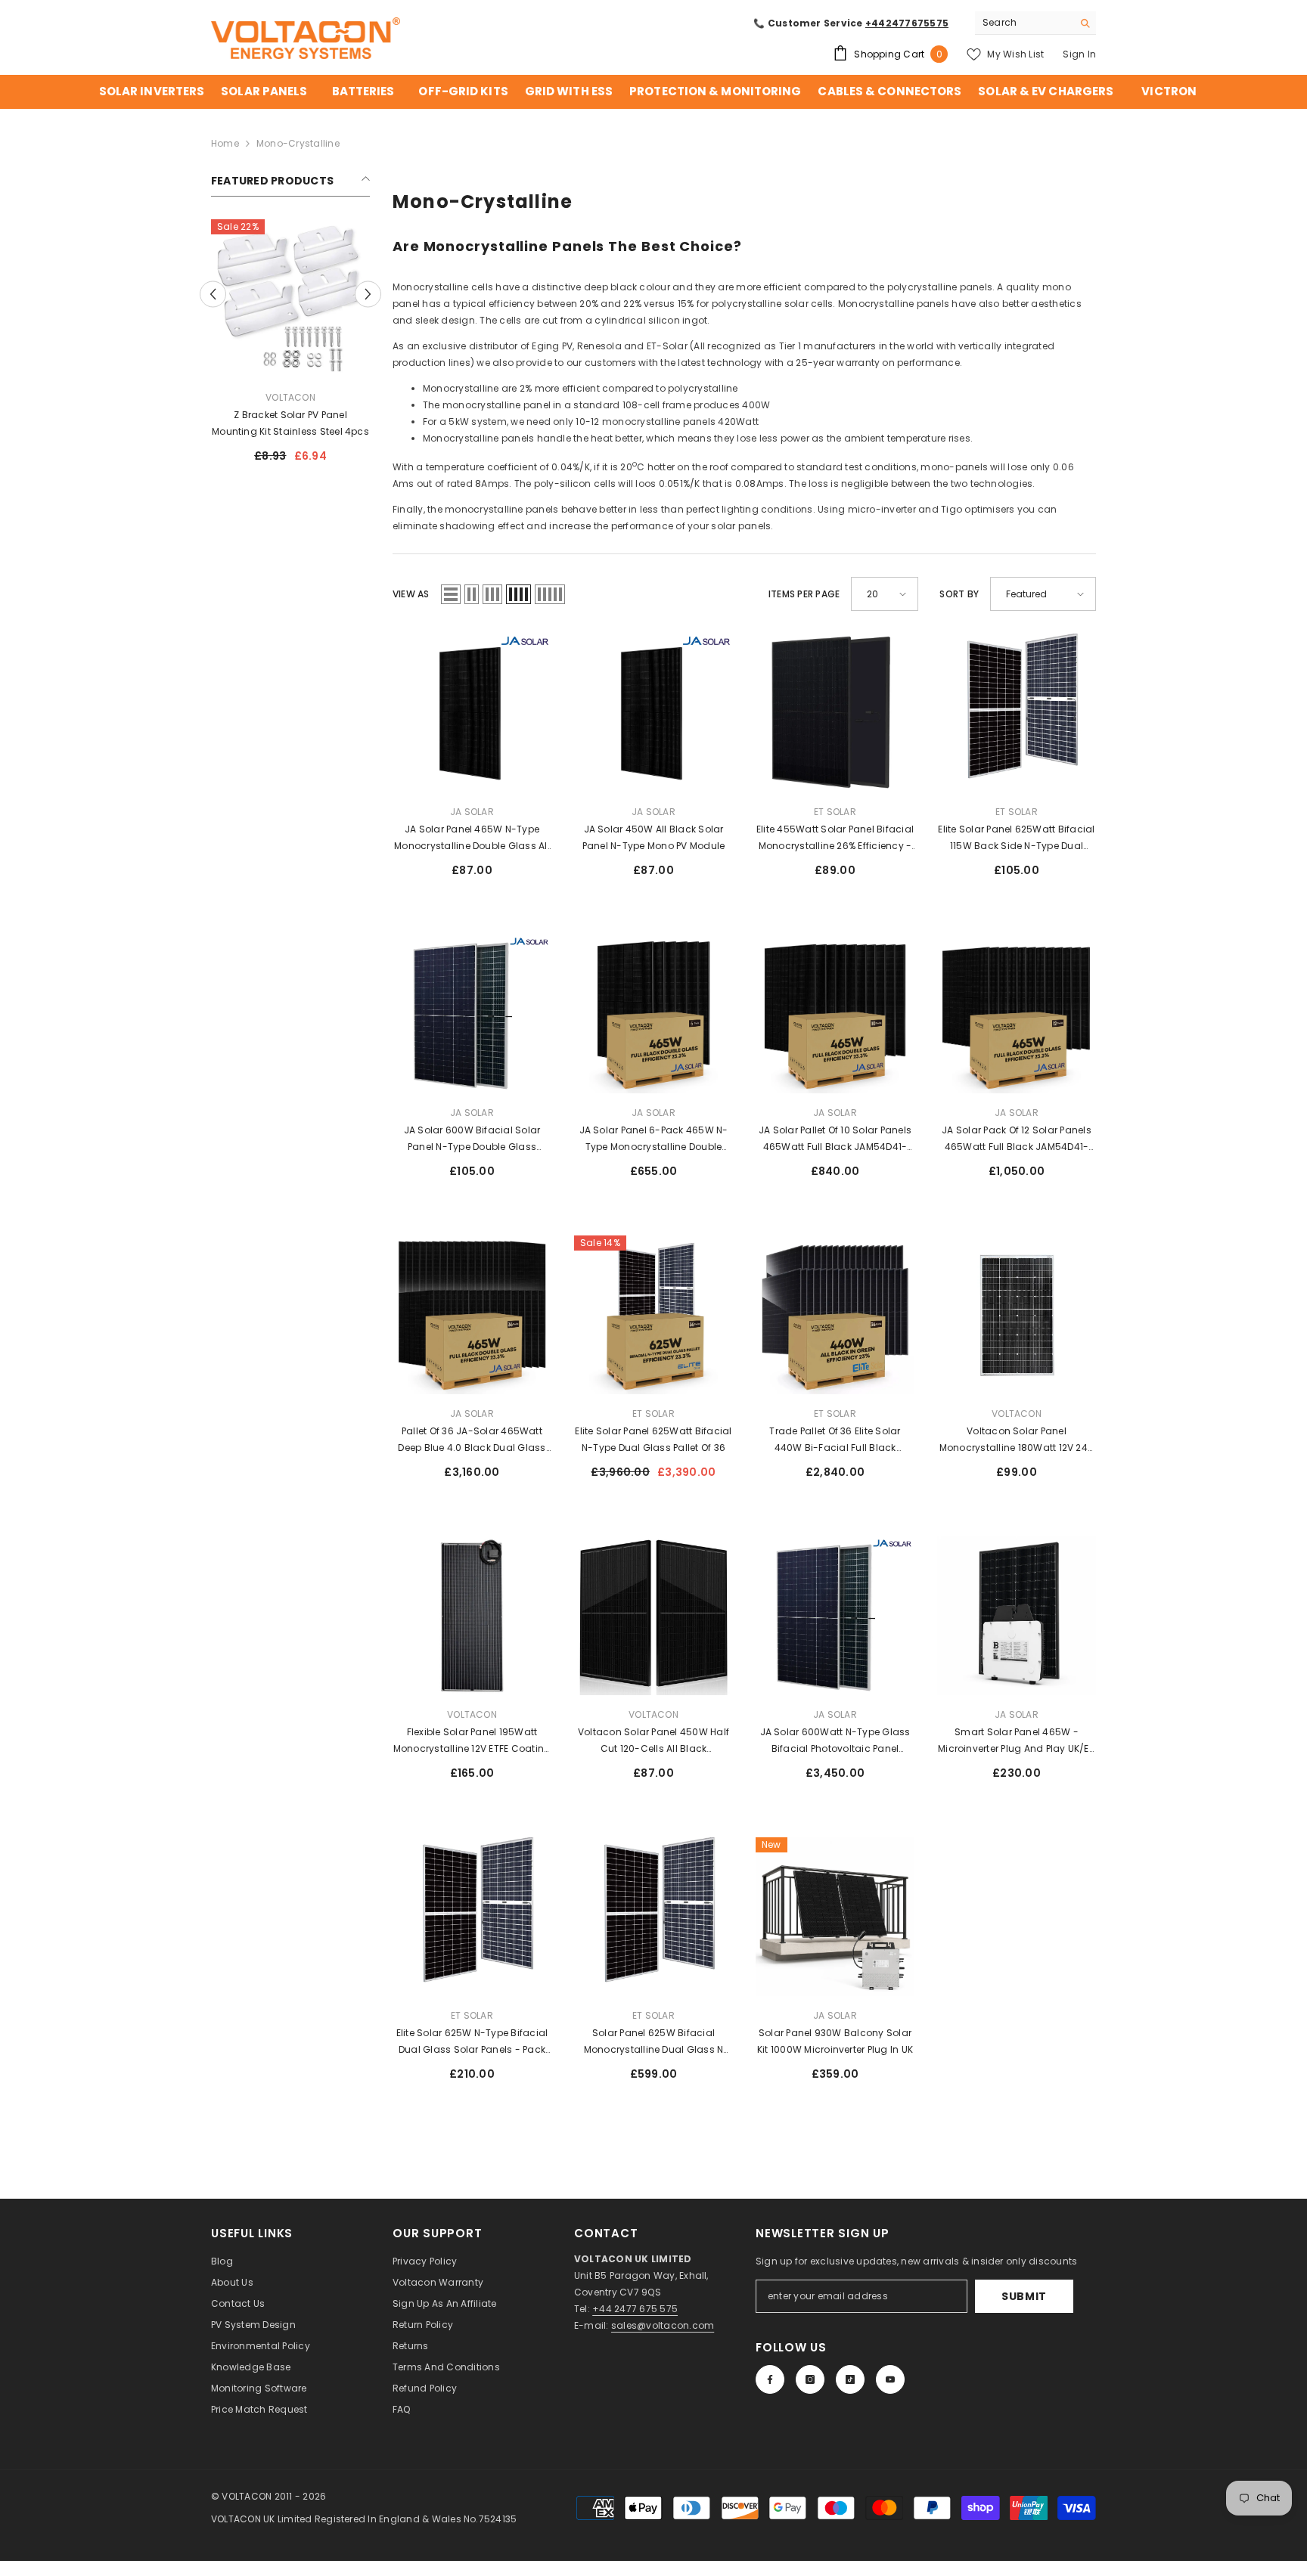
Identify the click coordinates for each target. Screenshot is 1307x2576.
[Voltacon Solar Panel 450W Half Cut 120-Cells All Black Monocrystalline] (653, 1616)
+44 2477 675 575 (635, 2309)
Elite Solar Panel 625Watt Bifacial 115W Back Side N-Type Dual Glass (1016, 839)
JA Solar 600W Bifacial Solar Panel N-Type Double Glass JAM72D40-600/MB (472, 1139)
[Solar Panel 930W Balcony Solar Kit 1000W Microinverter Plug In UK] (835, 1917)
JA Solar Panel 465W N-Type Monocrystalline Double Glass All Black (472, 839)
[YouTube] (890, 2379)
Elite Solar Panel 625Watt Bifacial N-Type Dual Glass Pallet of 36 (653, 1439)
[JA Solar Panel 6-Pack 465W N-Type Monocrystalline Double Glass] (653, 1014)
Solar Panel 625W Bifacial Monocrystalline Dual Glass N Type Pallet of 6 (654, 2042)
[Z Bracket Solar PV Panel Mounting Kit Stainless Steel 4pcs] (290, 299)
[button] (213, 294)
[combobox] (1024, 23)
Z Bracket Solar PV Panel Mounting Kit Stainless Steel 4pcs (290, 423)
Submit (1024, 2296)
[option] (290, 347)
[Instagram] (810, 2379)
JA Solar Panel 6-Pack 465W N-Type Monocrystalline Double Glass (654, 1139)
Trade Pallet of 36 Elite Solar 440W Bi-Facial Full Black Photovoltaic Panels (835, 1440)
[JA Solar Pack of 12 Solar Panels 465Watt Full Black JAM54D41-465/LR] (1017, 1014)
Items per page (804, 594)
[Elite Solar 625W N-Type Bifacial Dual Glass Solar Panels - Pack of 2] (472, 1917)
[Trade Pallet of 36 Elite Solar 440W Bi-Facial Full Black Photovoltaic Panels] (835, 1315)
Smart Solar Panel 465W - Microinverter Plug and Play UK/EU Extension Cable (1017, 1741)
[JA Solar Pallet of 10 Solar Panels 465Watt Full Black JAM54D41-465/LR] (835, 1014)
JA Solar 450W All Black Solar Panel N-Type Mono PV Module (653, 837)
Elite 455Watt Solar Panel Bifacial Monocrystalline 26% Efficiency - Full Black (835, 839)
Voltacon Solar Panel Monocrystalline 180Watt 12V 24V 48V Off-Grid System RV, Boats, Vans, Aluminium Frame (1017, 1440)
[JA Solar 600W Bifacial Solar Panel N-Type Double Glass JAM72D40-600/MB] (472, 1014)
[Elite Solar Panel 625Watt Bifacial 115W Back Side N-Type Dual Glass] (1017, 713)
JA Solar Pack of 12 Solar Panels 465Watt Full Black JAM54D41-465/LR (1017, 1139)
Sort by (959, 594)
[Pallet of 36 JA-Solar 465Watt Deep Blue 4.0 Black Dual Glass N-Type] (472, 1315)
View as (411, 594)
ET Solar (835, 812)
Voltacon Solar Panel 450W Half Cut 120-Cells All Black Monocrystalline (653, 1741)
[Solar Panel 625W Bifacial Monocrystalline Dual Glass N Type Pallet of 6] (653, 1917)
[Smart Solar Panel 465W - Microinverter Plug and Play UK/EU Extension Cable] (1017, 1616)
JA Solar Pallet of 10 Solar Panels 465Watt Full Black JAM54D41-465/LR (835, 1139)
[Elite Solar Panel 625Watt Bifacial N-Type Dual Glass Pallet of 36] (653, 1315)
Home (225, 143)
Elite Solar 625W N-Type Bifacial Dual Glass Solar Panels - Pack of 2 (472, 2042)
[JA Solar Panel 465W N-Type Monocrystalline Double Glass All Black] (472, 713)
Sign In (1079, 54)
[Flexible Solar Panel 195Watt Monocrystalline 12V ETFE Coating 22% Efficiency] (472, 1616)
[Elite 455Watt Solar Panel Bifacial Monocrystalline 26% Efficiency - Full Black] (835, 713)
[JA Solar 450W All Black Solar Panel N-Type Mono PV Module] (653, 713)
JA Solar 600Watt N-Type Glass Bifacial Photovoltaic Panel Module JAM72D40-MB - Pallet (835, 1741)
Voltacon (290, 397)
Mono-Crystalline (298, 143)
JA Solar (472, 812)
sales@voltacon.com (663, 2325)
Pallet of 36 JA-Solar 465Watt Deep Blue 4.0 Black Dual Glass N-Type (472, 1440)
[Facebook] (770, 2379)
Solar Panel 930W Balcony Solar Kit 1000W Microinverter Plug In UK (835, 2041)
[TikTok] (850, 2379)
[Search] (1035, 23)
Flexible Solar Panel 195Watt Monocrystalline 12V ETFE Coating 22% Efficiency (472, 1741)
